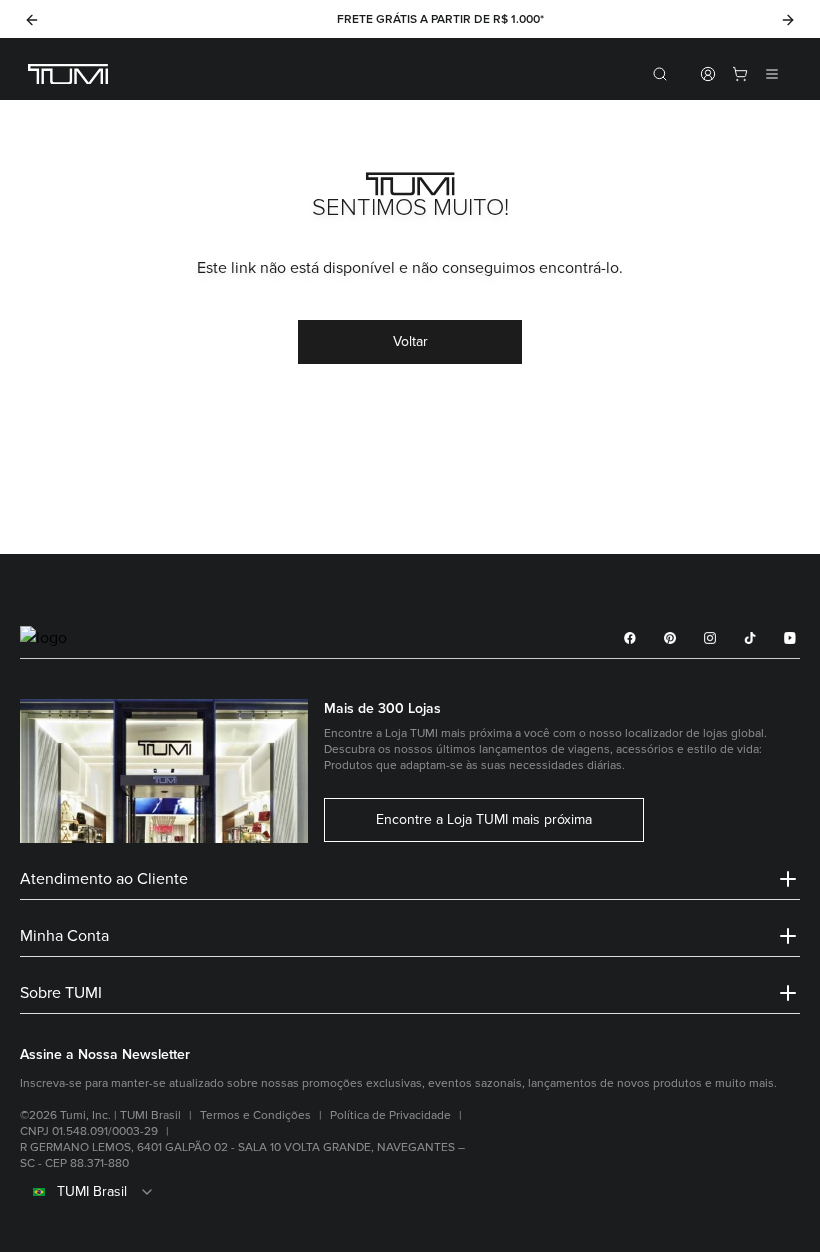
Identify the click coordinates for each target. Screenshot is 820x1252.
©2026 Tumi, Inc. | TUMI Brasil (100, 1115)
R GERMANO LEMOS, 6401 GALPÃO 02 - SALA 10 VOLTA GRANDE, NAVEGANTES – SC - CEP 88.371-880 (242, 1155)
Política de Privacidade (390, 1115)
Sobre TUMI (61, 993)
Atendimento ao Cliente (104, 879)
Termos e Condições (255, 1115)
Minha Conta (64, 936)
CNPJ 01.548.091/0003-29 (89, 1131)
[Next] (788, 20)
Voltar (410, 341)
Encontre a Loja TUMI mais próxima (484, 820)
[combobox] (410, 1192)
